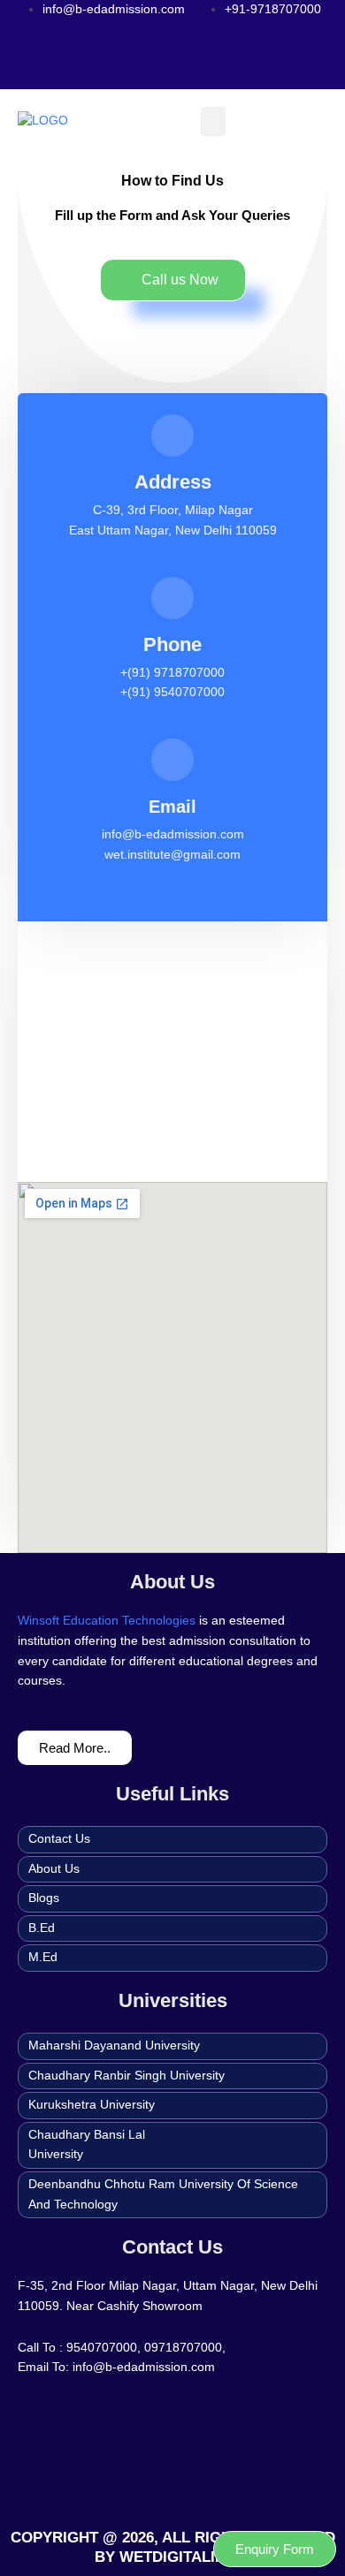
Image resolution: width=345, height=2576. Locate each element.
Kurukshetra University (92, 2105)
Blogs (44, 1898)
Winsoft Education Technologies (107, 1621)
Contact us (59, 1839)
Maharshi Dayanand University (114, 2046)
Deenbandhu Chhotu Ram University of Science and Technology (163, 2194)
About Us (54, 1869)
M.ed (43, 1957)
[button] (213, 121)
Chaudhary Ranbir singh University (126, 2076)
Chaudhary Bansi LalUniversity (87, 2145)
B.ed (42, 1928)
